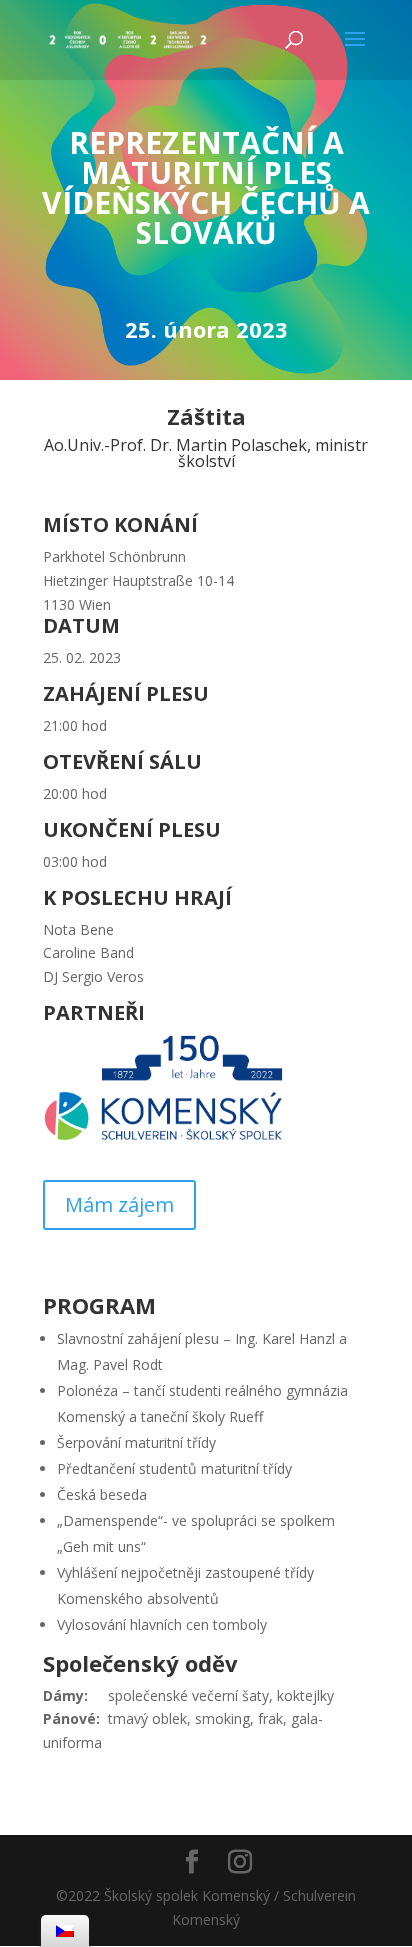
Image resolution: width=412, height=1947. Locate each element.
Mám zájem (119, 1204)
